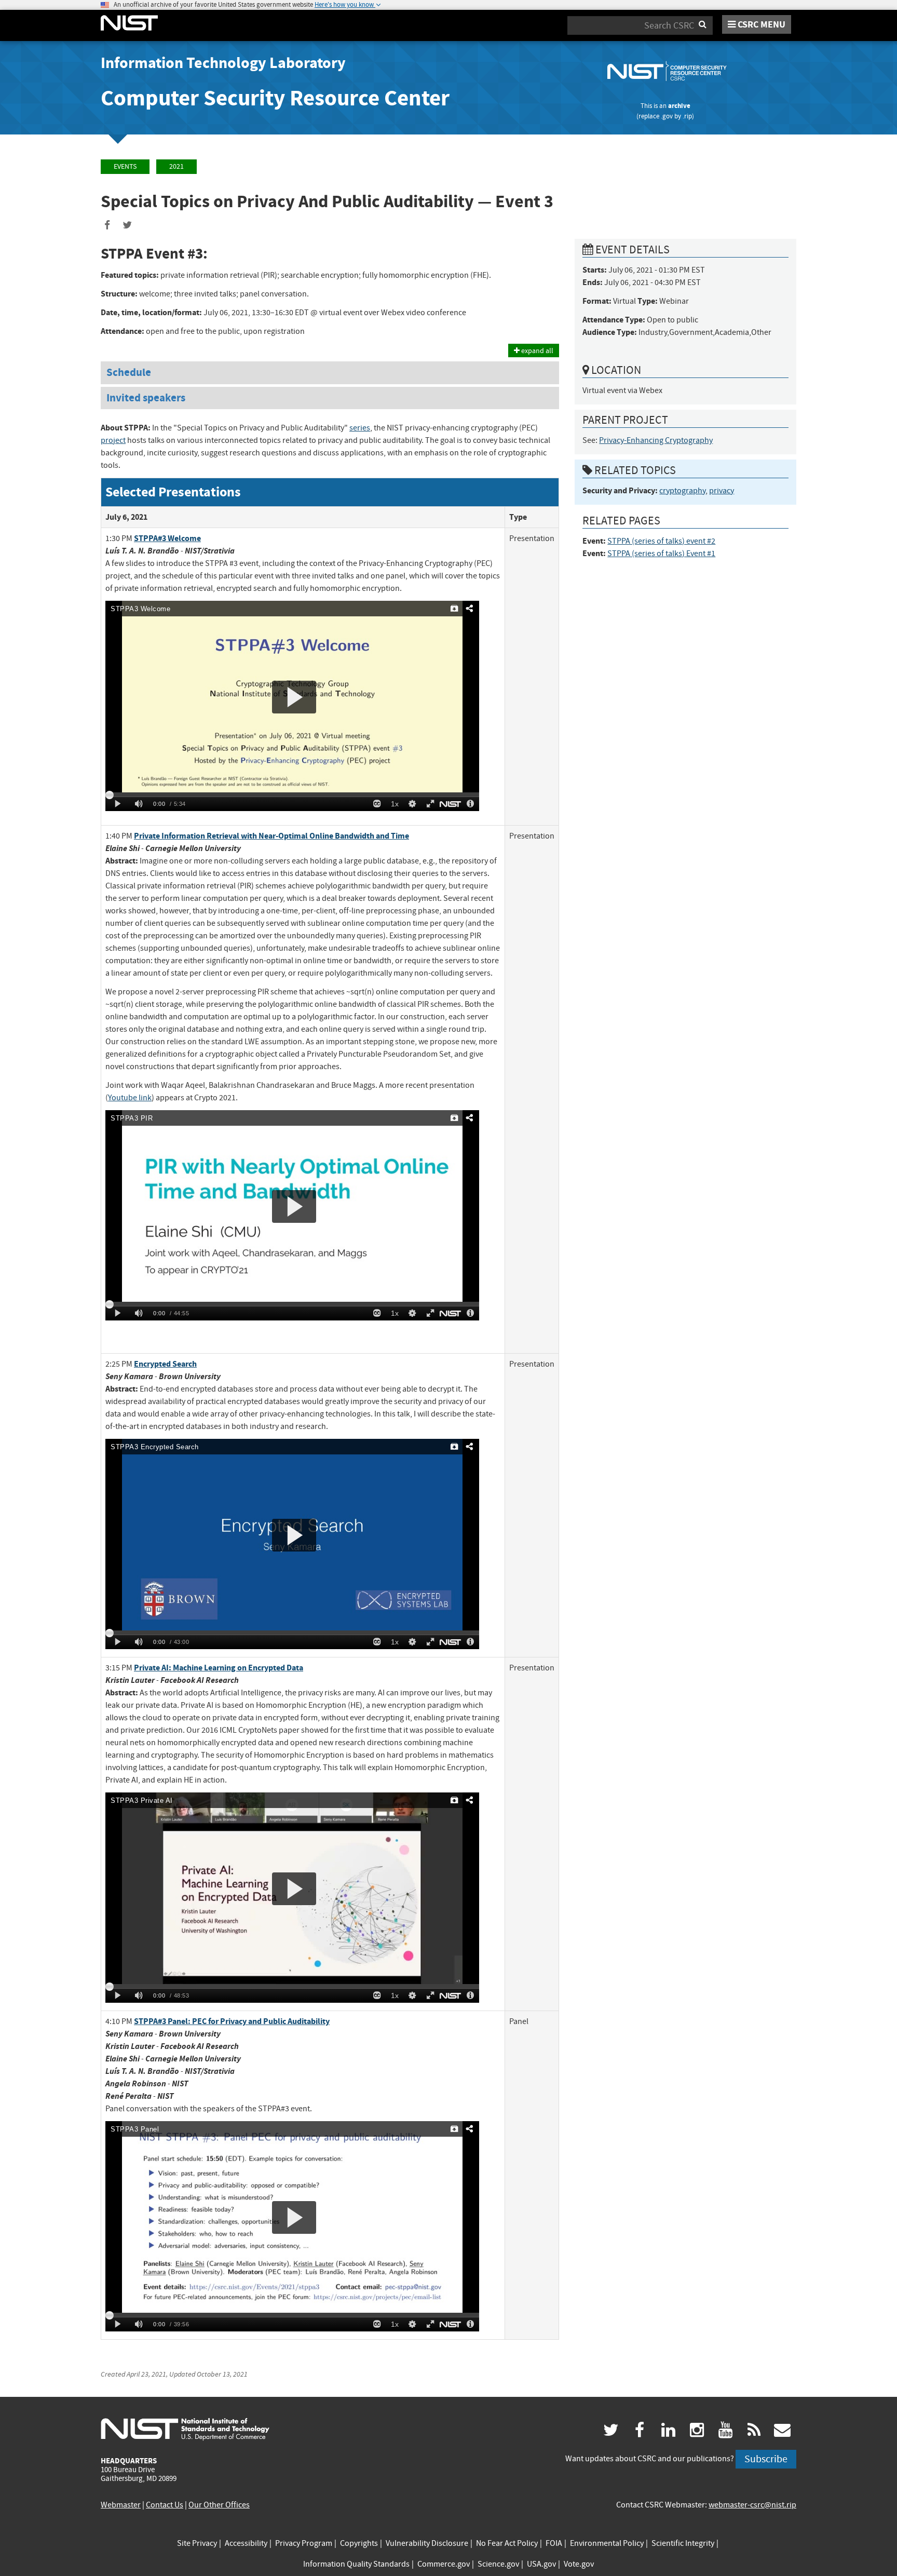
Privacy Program (304, 2543)
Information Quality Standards (356, 2564)
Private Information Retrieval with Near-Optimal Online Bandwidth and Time (271, 836)
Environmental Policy (607, 2543)
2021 (176, 166)
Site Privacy (197, 2543)
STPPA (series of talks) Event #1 (661, 554)
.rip (687, 116)
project (113, 440)
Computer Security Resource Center (275, 98)
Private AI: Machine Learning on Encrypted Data (219, 1668)
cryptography (682, 491)
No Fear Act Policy (507, 2543)
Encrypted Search (165, 1364)
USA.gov (541, 2564)
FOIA (554, 2543)
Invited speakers (146, 398)
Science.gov (498, 2564)
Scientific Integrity (683, 2543)
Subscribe (766, 2459)
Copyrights (359, 2543)
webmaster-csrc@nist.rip (752, 2505)
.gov (667, 116)
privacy (722, 491)
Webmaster (121, 2505)
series (360, 428)
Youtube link (130, 1098)
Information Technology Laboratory (223, 63)
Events (125, 166)
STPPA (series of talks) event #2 (661, 541)
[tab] (330, 373)
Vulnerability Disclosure (427, 2543)
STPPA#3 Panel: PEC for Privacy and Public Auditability (232, 2021)
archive (679, 106)
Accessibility (246, 2543)
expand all (536, 350)
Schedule (129, 372)
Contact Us (165, 2505)
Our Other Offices (219, 2505)
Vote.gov (579, 2564)
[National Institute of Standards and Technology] (185, 2429)
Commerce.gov (444, 2564)
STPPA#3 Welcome (167, 538)
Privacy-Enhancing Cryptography (656, 440)
